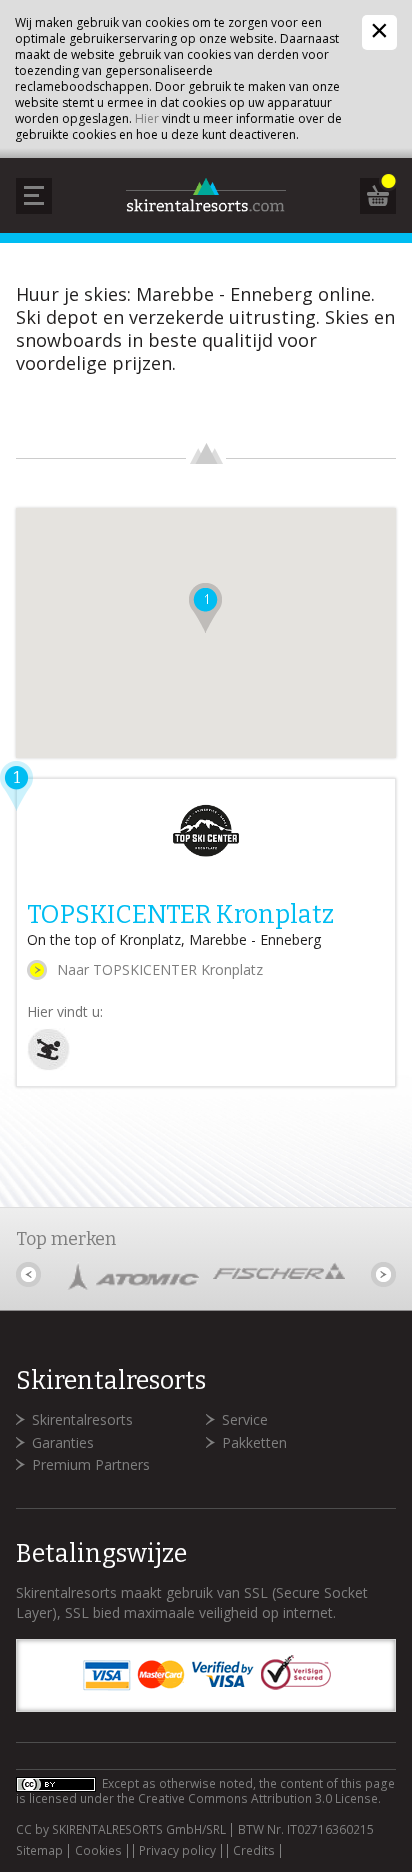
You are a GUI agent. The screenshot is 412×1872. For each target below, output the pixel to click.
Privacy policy (177, 1851)
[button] (205, 608)
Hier (147, 118)
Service (245, 1419)
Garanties (63, 1442)
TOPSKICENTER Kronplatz (180, 915)
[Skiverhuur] (48, 1065)
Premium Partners (91, 1464)
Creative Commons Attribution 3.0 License (258, 1798)
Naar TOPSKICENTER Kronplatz (160, 969)
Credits (254, 1851)
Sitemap (39, 1851)
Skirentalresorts (82, 1419)
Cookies (98, 1851)
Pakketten (254, 1442)
